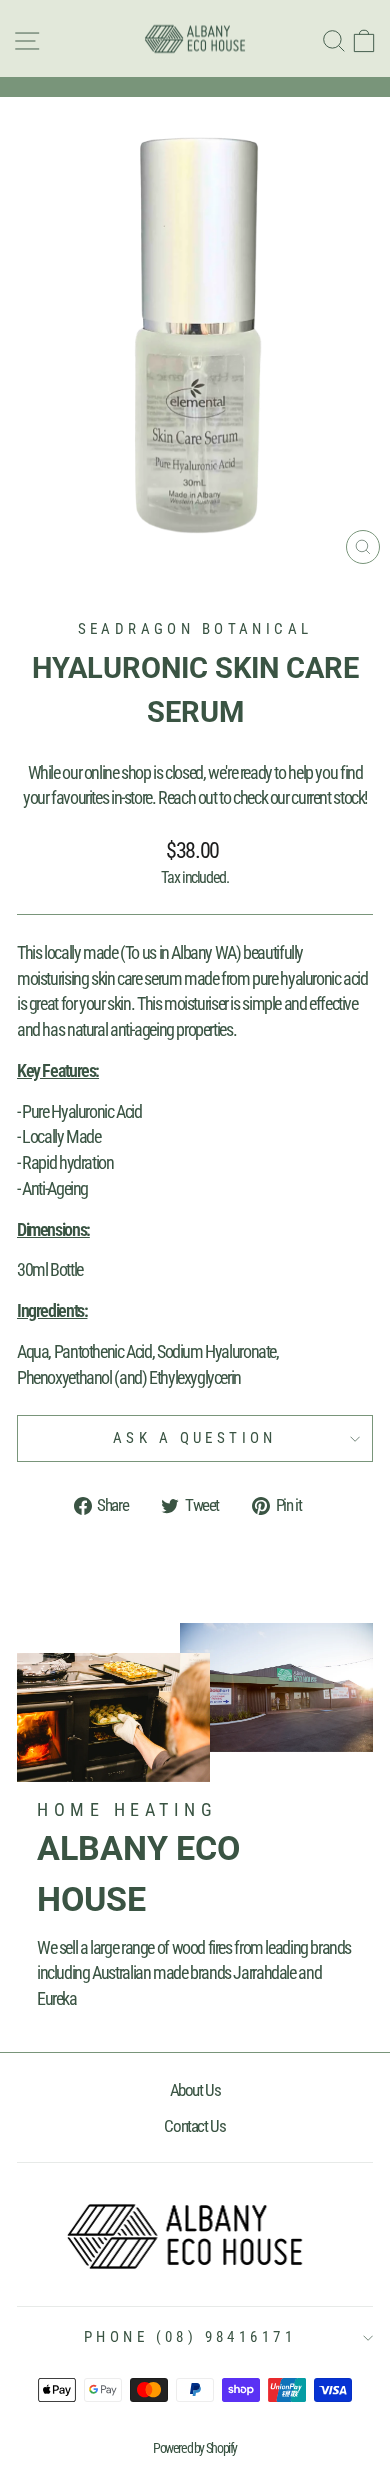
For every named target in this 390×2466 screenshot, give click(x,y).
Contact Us (194, 2126)
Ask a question (195, 1438)
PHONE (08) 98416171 (190, 2337)
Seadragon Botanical (195, 629)
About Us (195, 2090)
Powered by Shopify (195, 2448)
